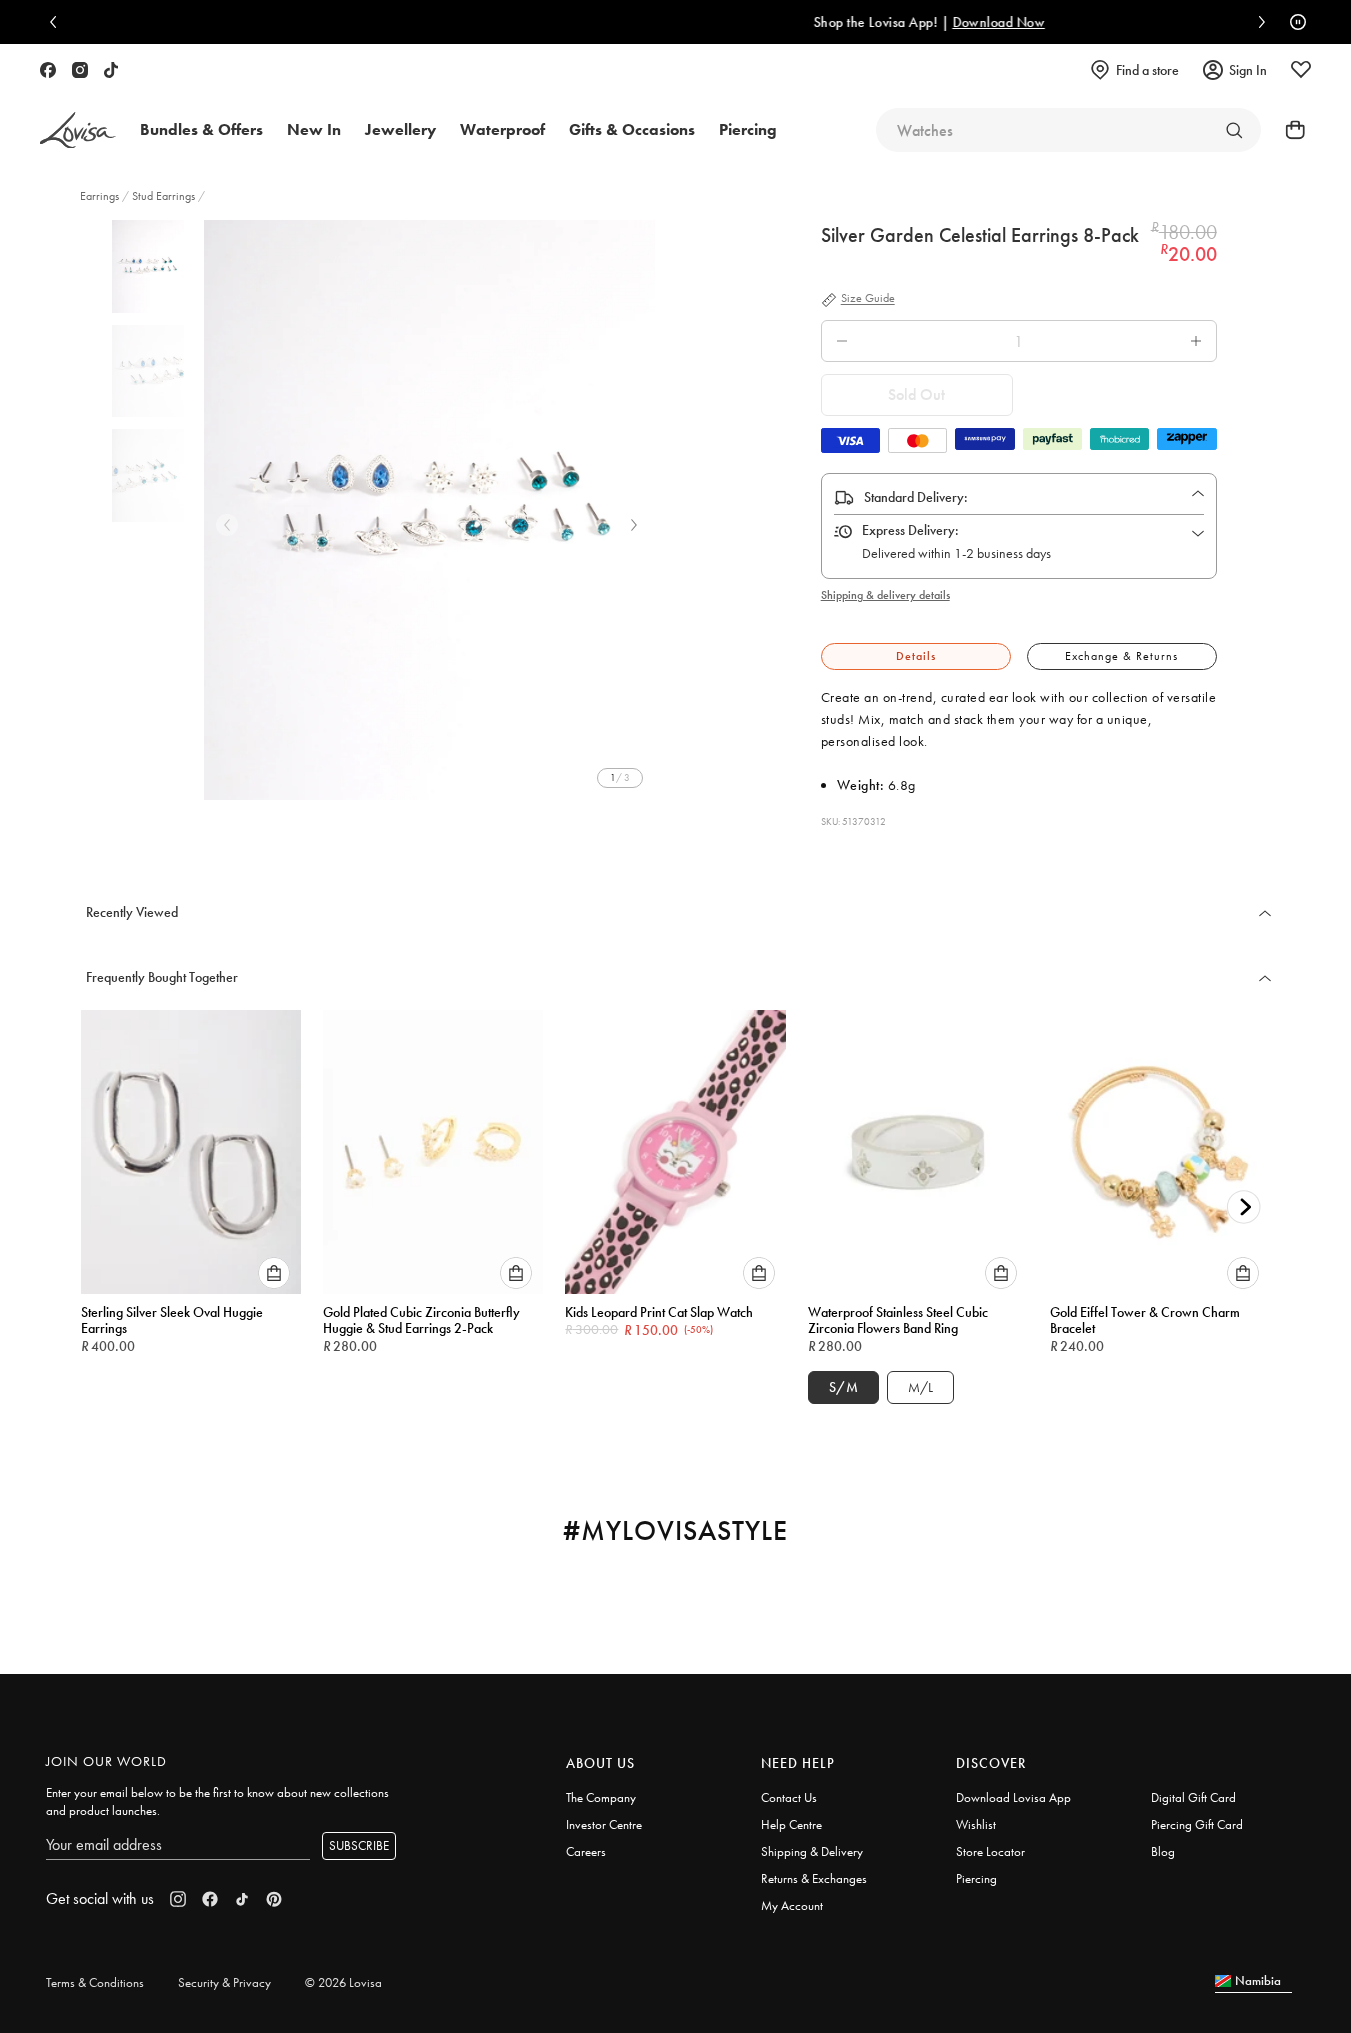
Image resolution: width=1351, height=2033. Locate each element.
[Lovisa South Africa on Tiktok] (111, 70)
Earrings (101, 196)
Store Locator (990, 1851)
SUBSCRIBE (359, 1845)
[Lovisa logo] (78, 130)
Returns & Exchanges (814, 1878)
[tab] (916, 656)
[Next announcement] (1257, 22)
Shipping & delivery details (885, 595)
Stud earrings (163, 196)
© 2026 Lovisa (343, 1982)
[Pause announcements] (1293, 22)
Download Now (846, 22)
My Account (792, 1905)
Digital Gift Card (1193, 1797)
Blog (1163, 1851)
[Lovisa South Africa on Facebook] (48, 70)
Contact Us (789, 1797)
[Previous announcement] (58, 22)
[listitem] (429, 510)
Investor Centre (604, 1824)
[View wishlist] (1301, 70)
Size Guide (868, 299)
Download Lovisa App (1013, 1797)
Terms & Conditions (95, 1982)
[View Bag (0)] (1289, 130)
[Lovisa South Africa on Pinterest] (274, 1899)
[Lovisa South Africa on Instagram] (80, 70)
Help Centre (791, 1824)
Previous (227, 525)
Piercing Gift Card (1197, 1824)
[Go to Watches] (1234, 130)
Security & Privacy (224, 1982)
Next (634, 525)
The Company (601, 1797)
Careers (586, 1851)
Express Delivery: (910, 530)
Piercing (976, 1878)
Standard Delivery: (916, 497)
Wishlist (976, 1824)
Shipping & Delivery (812, 1851)
